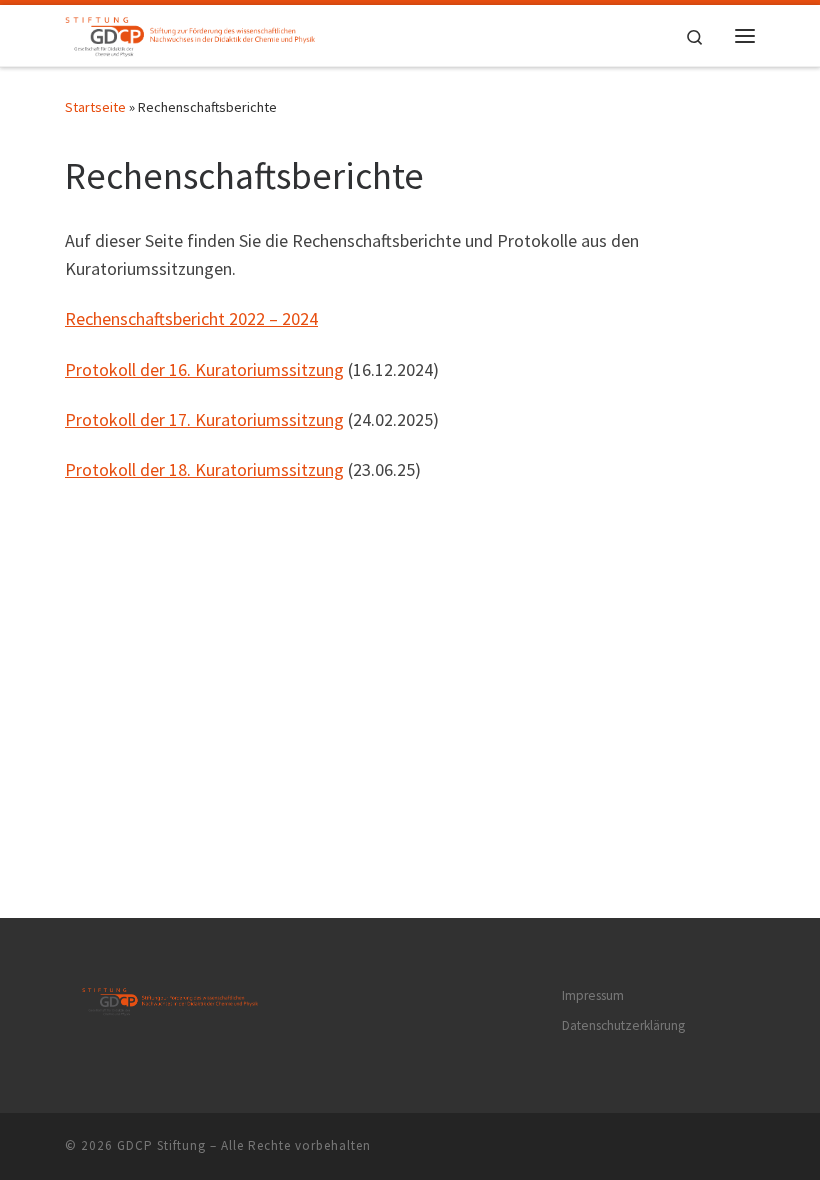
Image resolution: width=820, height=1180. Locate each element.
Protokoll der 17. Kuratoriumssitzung (204, 419)
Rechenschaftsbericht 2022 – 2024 (191, 318)
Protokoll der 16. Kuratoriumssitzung (204, 369)
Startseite (95, 107)
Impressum (593, 995)
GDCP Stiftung (161, 1145)
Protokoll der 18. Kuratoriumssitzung (204, 469)
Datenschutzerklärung (623, 1025)
